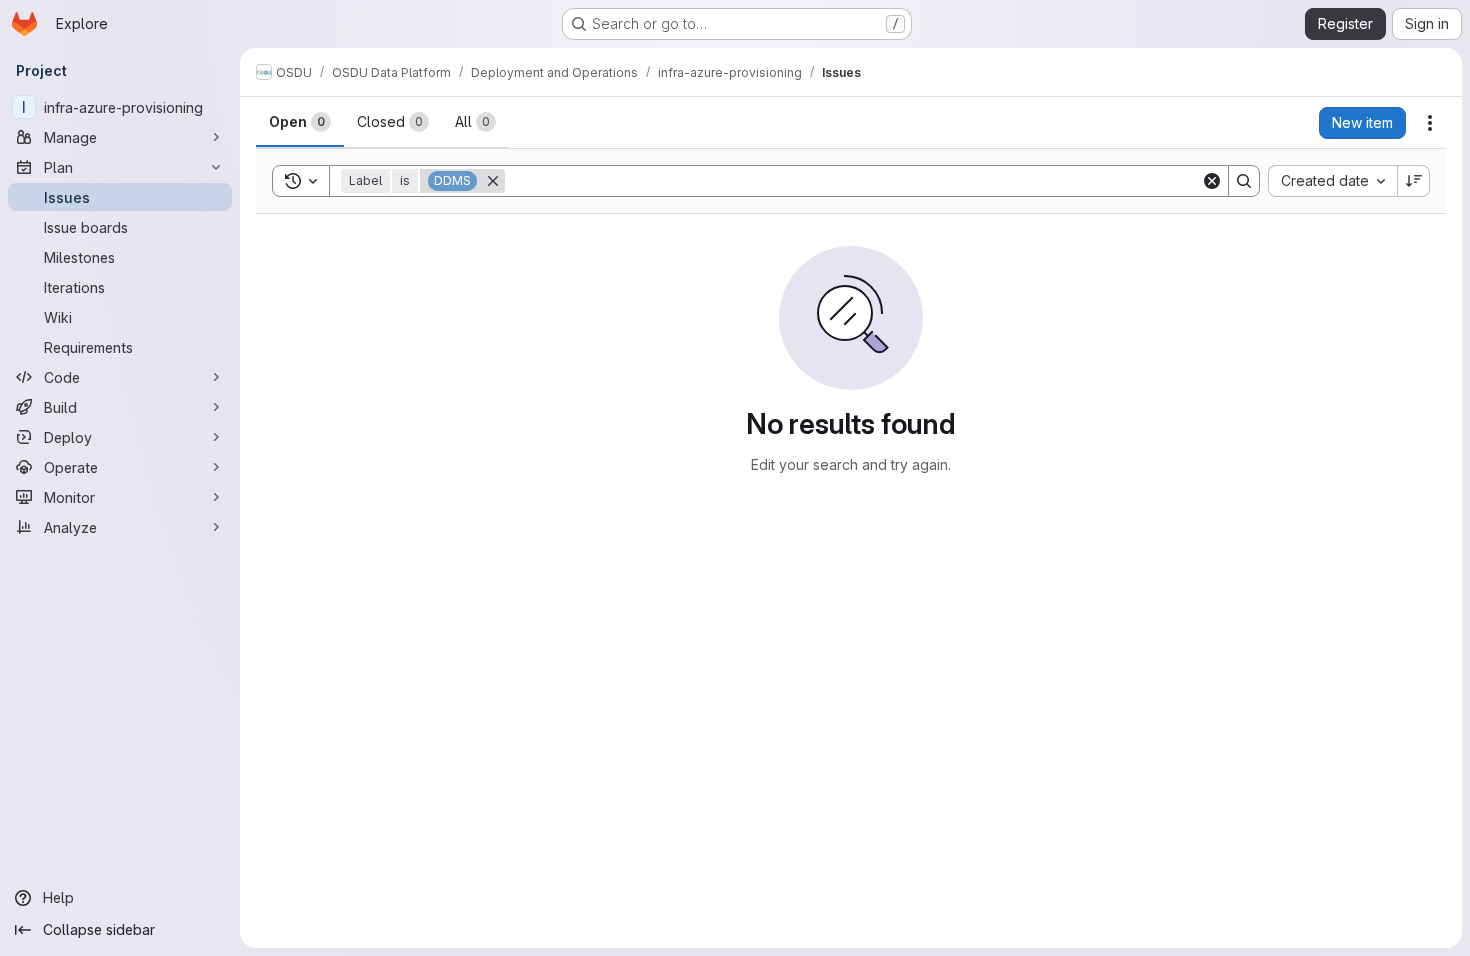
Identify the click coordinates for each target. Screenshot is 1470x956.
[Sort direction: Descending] (1414, 181)
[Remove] (493, 181)
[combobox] (1332, 181)
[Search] (1244, 181)
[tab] (300, 122)
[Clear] (1212, 181)
